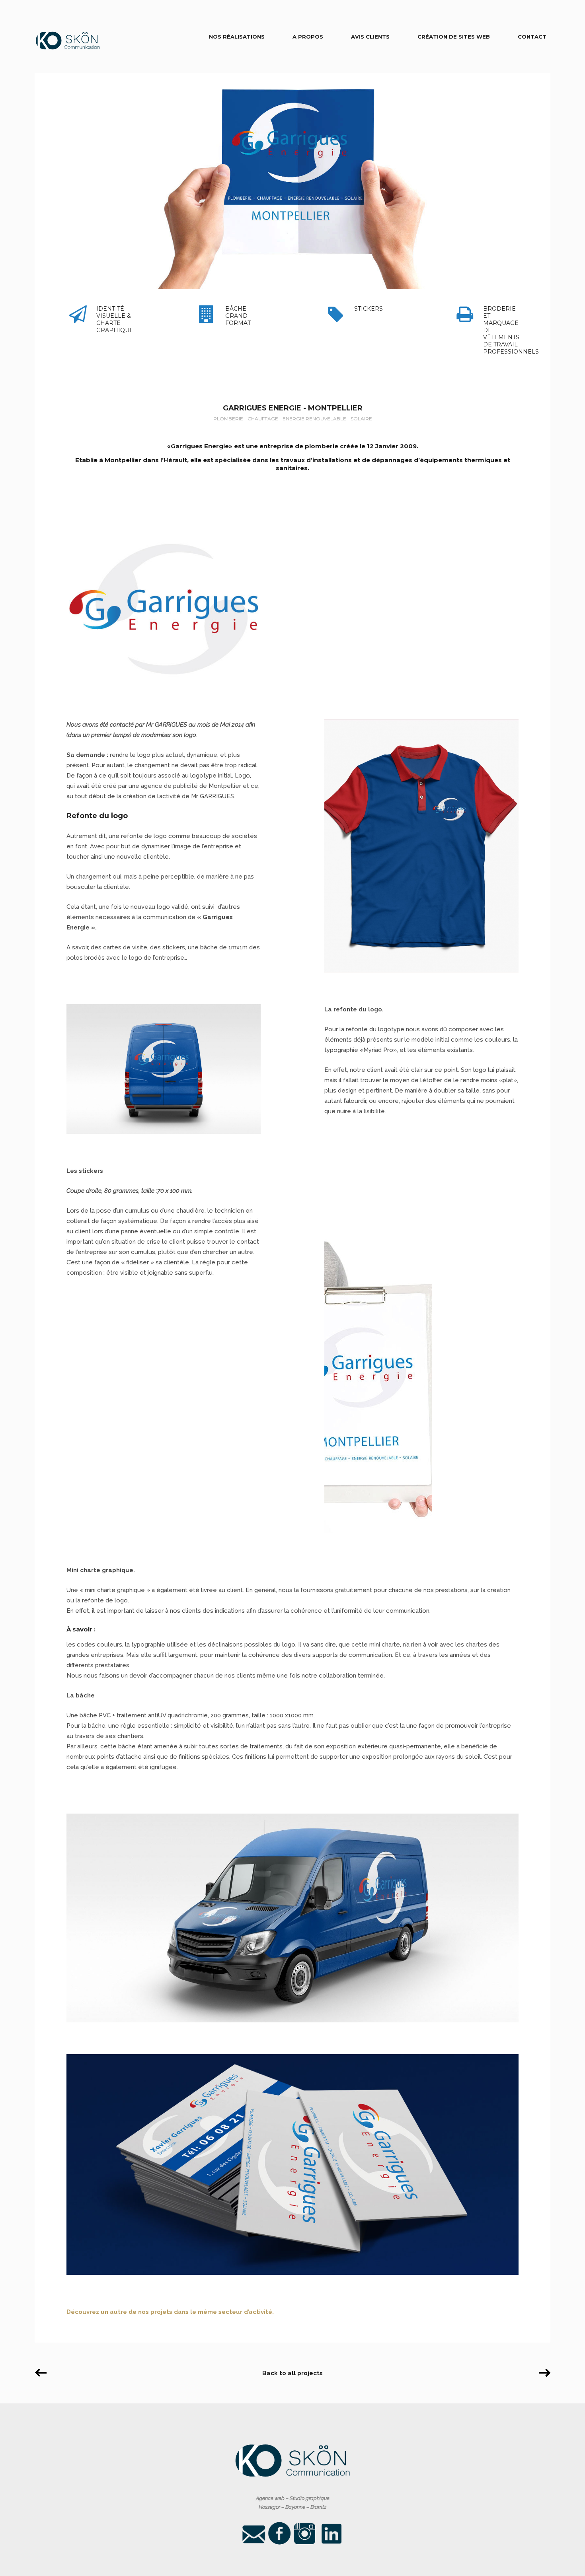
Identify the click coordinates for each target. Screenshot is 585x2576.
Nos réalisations (237, 37)
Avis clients (370, 37)
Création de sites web (454, 37)
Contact (532, 37)
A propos (308, 37)
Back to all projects (292, 2373)
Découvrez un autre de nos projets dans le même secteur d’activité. (170, 2312)
